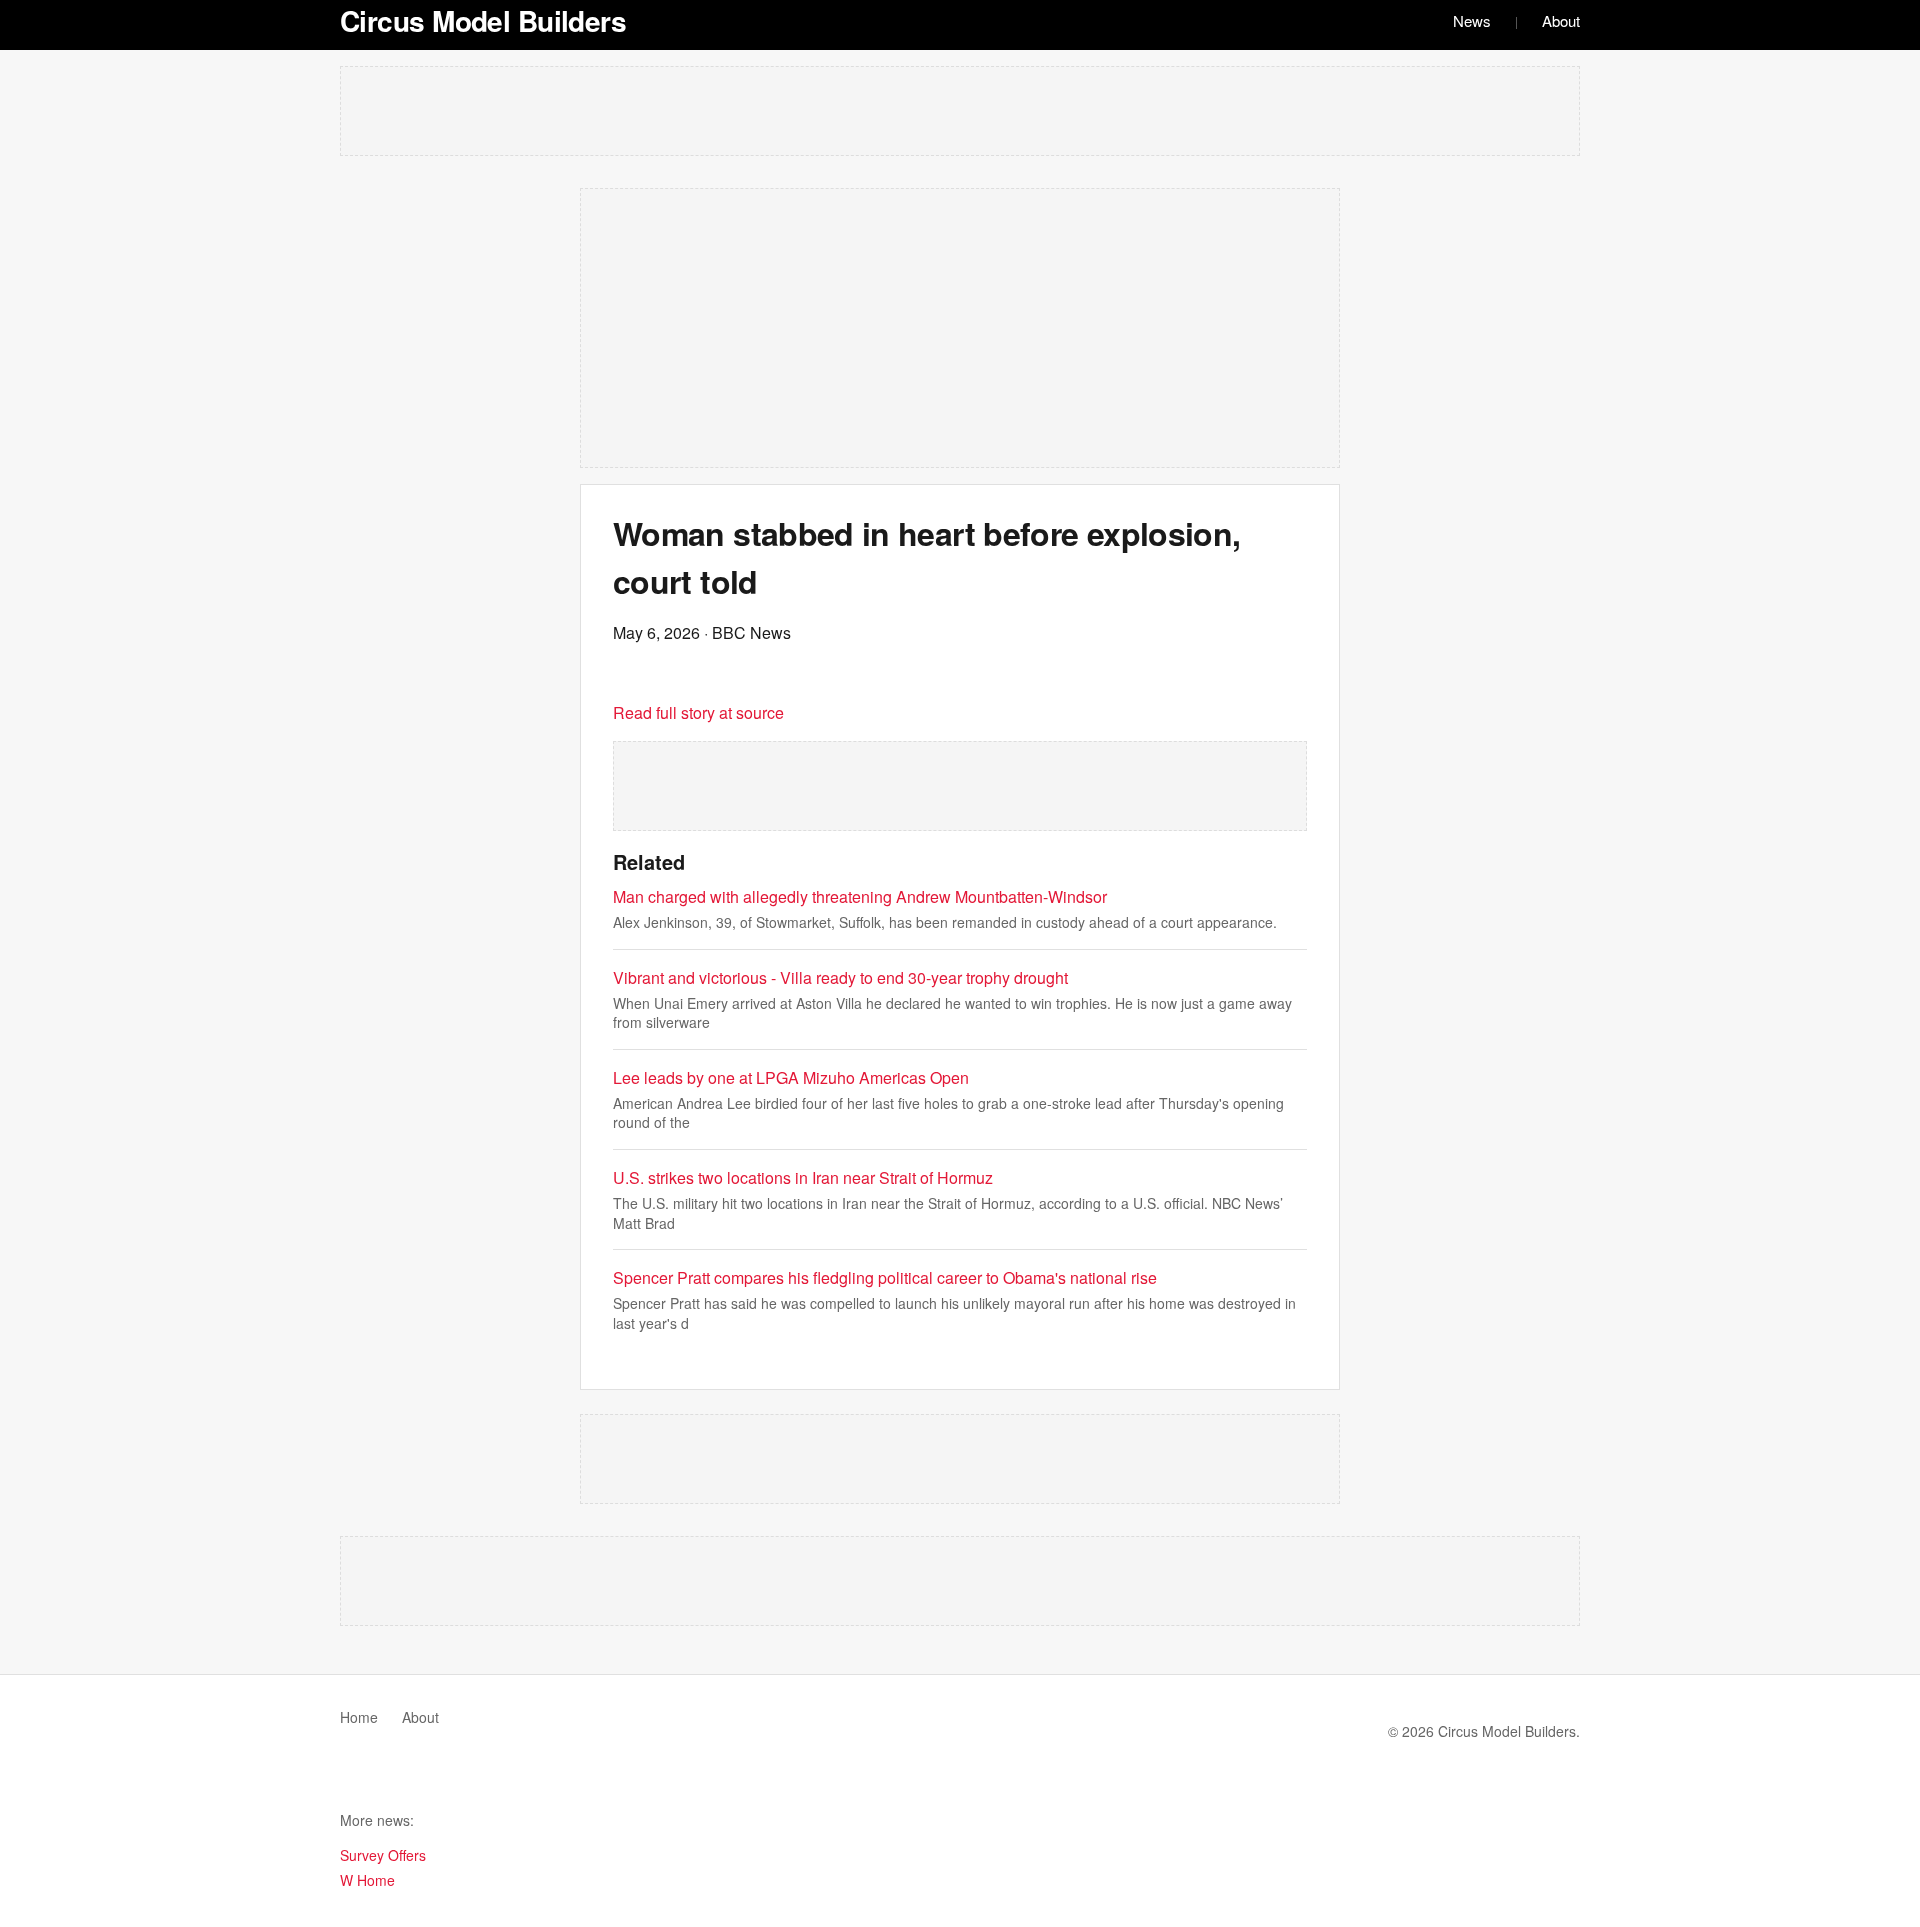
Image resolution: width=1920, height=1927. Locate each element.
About (1561, 20)
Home (359, 1717)
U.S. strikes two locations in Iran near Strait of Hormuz (803, 1177)
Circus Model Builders (483, 20)
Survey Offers (383, 1855)
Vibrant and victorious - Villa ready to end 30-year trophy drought (840, 977)
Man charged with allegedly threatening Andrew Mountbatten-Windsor (860, 896)
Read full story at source (698, 712)
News (1472, 20)
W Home (367, 1880)
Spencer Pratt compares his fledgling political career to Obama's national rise (885, 1277)
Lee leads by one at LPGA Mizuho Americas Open (791, 1077)
